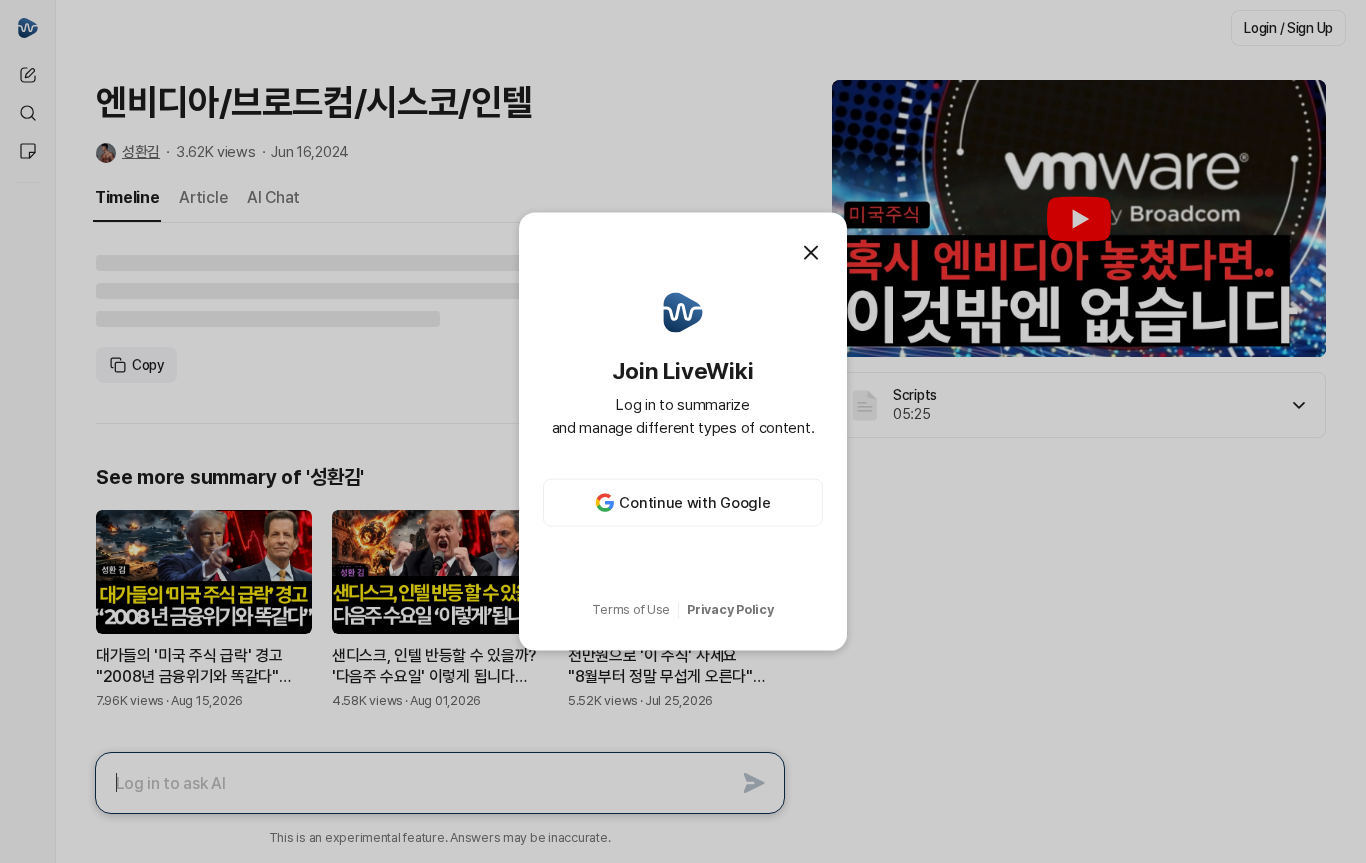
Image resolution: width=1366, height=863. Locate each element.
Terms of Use (631, 609)
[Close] (811, 252)
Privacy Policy (730, 609)
